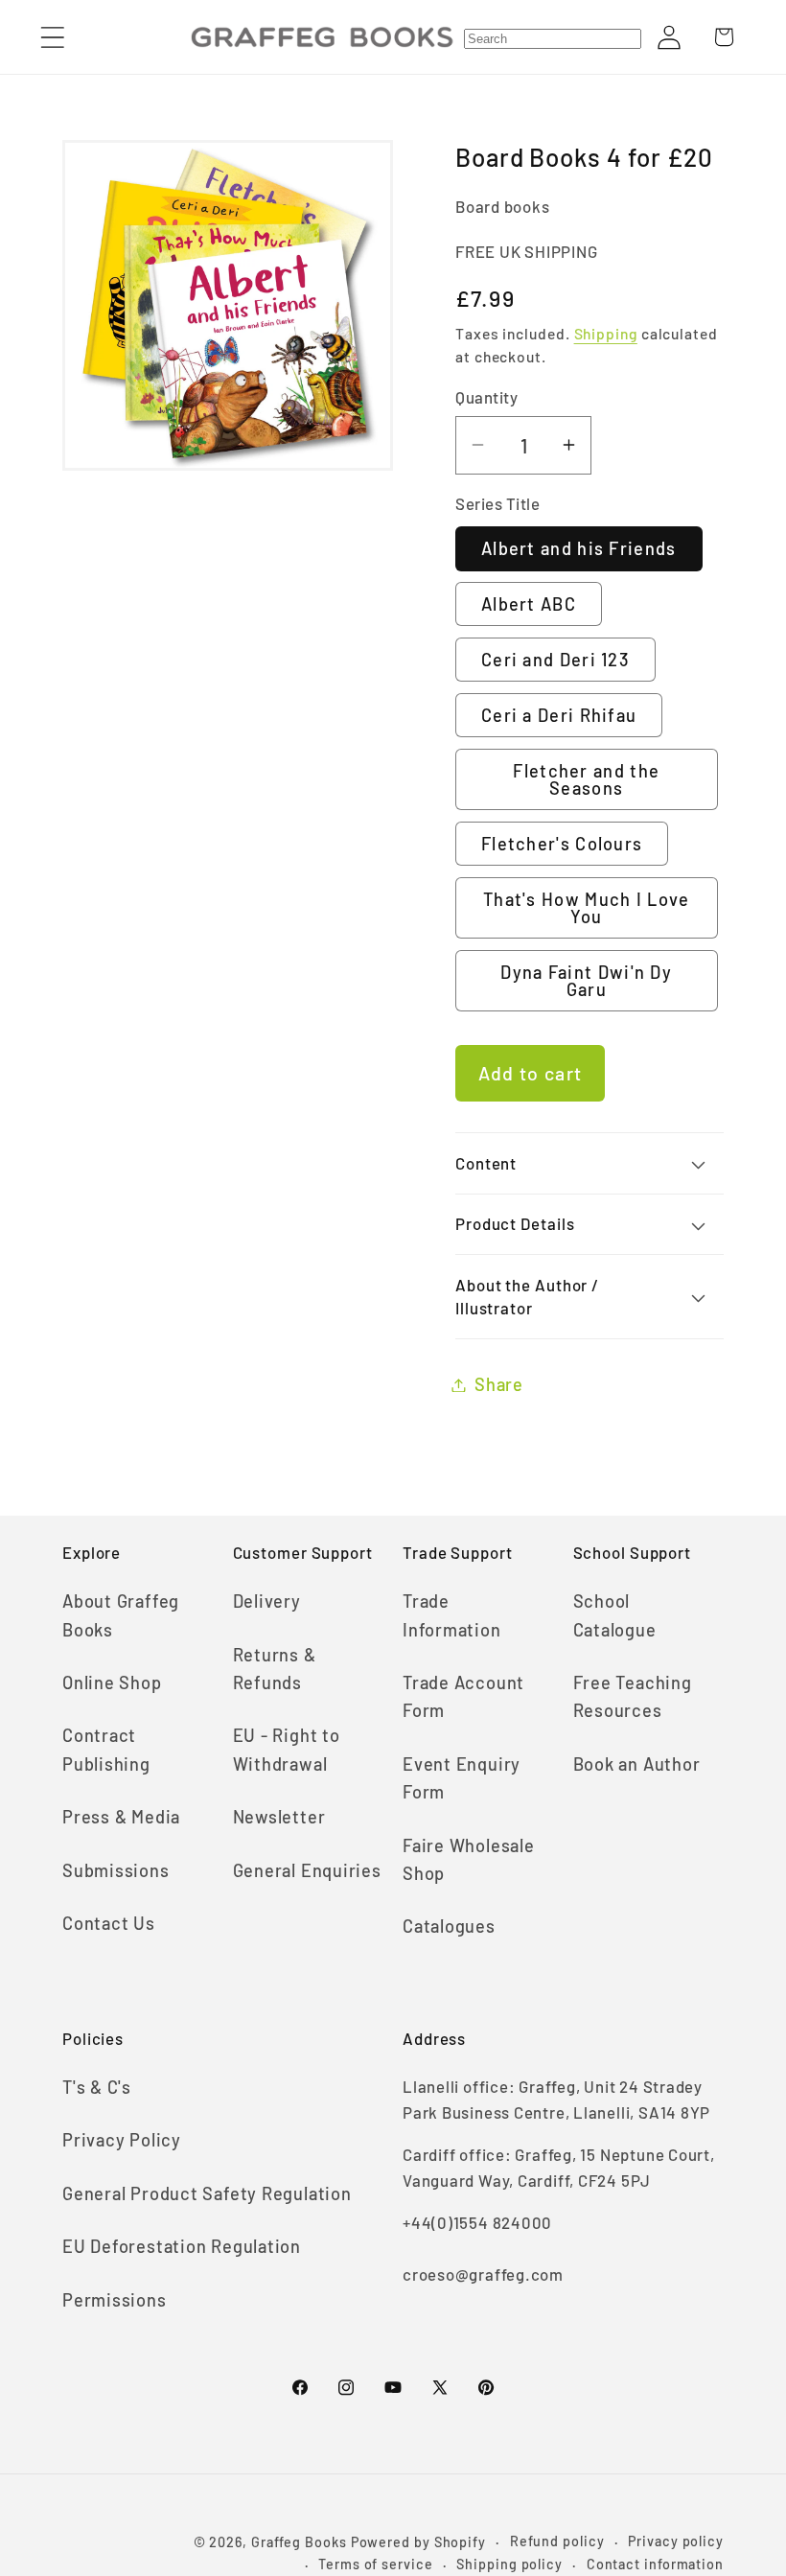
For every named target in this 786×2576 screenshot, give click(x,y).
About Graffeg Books (121, 1615)
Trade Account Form (463, 1696)
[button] (52, 37)
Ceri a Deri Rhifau (559, 715)
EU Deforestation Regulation (182, 2246)
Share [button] (499, 1384)
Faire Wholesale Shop (469, 1859)
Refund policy (557, 2541)
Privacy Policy (122, 2140)
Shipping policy (509, 2564)
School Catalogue (615, 1615)
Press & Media (121, 1817)
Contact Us (109, 1923)
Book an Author (637, 1764)
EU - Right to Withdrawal (287, 1749)
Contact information (655, 2564)
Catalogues (449, 1926)
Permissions (115, 2300)
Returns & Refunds (275, 1669)
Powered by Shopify (418, 2542)
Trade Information (452, 1615)
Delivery (267, 1601)
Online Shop (112, 1683)
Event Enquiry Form (462, 1778)
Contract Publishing (106, 1749)
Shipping (606, 333)
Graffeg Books (299, 2542)
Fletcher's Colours (562, 844)
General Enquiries (307, 1870)
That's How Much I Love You (587, 908)
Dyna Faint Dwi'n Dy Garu (586, 981)
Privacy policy (676, 2541)
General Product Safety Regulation (207, 2193)
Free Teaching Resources (633, 1696)
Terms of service (376, 2564)
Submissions (116, 1870)
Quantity (486, 397)
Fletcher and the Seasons (586, 779)
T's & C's (97, 2087)
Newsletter (279, 1817)
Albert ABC (529, 604)
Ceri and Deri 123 (555, 660)
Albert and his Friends (579, 548)
